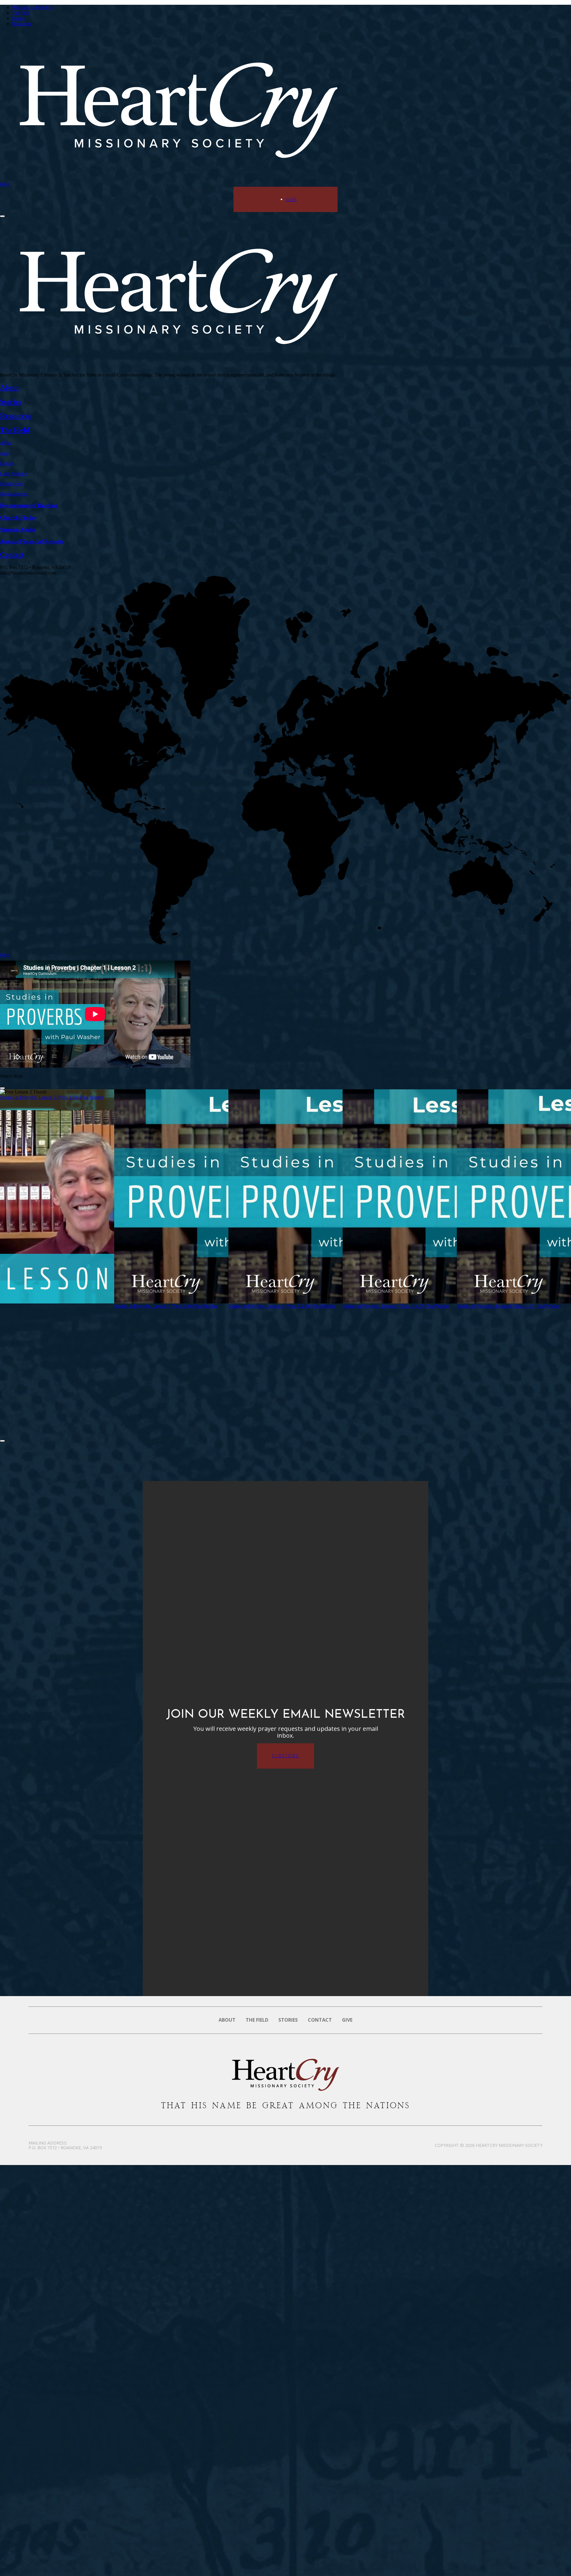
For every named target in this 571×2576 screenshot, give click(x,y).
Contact (320, 2020)
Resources (22, 24)
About (227, 2020)
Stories (18, 18)
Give (5, 184)
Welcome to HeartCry (32, 7)
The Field (21, 13)
